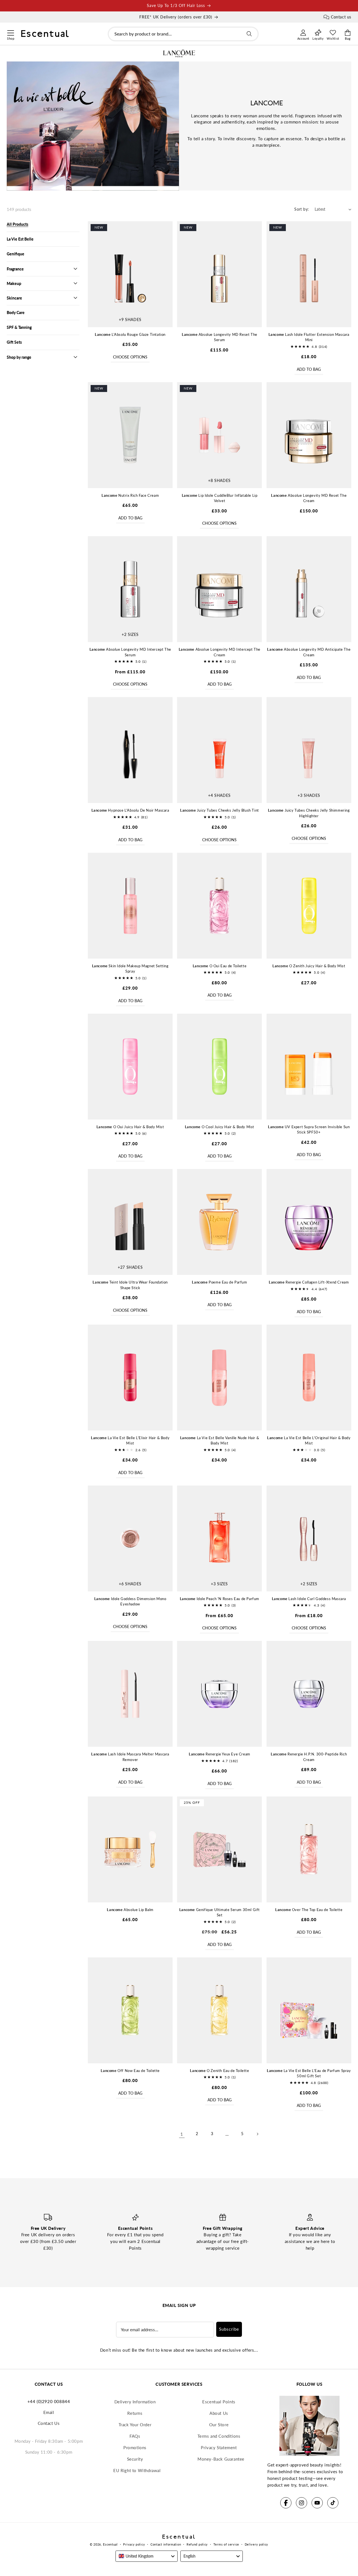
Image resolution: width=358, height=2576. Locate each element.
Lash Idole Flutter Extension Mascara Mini (309, 337)
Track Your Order (135, 2425)
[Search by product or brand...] (249, 34)
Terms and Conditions (219, 2436)
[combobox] (183, 34)
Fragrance (15, 269)
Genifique (16, 254)
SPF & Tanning (19, 327)
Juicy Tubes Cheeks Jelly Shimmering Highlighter (309, 813)
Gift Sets (14, 342)
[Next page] (257, 2134)
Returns (135, 2413)
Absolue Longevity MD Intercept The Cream (220, 652)
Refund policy (197, 2544)
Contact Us (49, 2423)
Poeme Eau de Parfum (219, 1282)
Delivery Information (135, 2402)
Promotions (135, 2447)
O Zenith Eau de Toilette (219, 2071)
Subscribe (229, 2329)
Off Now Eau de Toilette (130, 2071)
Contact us (341, 17)
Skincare (14, 298)
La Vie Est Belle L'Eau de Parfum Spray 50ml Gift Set (309, 2073)
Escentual (110, 2544)
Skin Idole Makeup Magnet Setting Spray (130, 969)
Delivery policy (257, 2544)
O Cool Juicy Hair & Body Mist (220, 1127)
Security (135, 2459)
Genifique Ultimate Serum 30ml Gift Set (220, 1912)
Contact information (166, 2544)
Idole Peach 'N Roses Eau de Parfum (220, 1599)
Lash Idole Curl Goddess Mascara (309, 1599)
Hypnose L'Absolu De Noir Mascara (130, 810)
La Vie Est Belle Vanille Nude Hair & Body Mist (220, 1441)
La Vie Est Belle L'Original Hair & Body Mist (309, 1441)
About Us (219, 2413)
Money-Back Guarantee (221, 2459)
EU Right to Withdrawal (137, 2470)
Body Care (16, 313)
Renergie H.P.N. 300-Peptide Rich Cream (309, 1757)
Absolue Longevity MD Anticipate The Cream (309, 652)
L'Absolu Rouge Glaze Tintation (130, 334)
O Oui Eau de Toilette (220, 966)
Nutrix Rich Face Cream (130, 495)
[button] (10, 32)
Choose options (130, 357)
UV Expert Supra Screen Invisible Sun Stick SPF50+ (309, 1130)
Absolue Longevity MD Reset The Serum (220, 337)
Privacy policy (134, 2544)
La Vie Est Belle (20, 239)
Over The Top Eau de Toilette (309, 1910)
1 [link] (182, 2134)
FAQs (135, 2436)
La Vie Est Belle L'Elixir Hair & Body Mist (130, 1441)
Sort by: (302, 209)
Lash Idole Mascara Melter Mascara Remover (130, 1757)
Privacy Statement (219, 2447)
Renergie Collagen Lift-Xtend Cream (309, 1282)
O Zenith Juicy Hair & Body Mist (309, 966)
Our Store (219, 2425)
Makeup (14, 283)
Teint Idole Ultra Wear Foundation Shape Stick (130, 1285)
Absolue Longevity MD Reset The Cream (309, 498)
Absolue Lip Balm (130, 1910)
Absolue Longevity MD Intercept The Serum (130, 652)
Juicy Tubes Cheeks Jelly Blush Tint (220, 810)
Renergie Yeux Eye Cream (220, 1754)
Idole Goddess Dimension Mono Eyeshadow (130, 1601)
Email (49, 2412)
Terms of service (226, 2544)
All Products (17, 224)
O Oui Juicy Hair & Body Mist (130, 1127)
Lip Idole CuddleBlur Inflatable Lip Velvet (220, 498)
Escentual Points (219, 2402)
